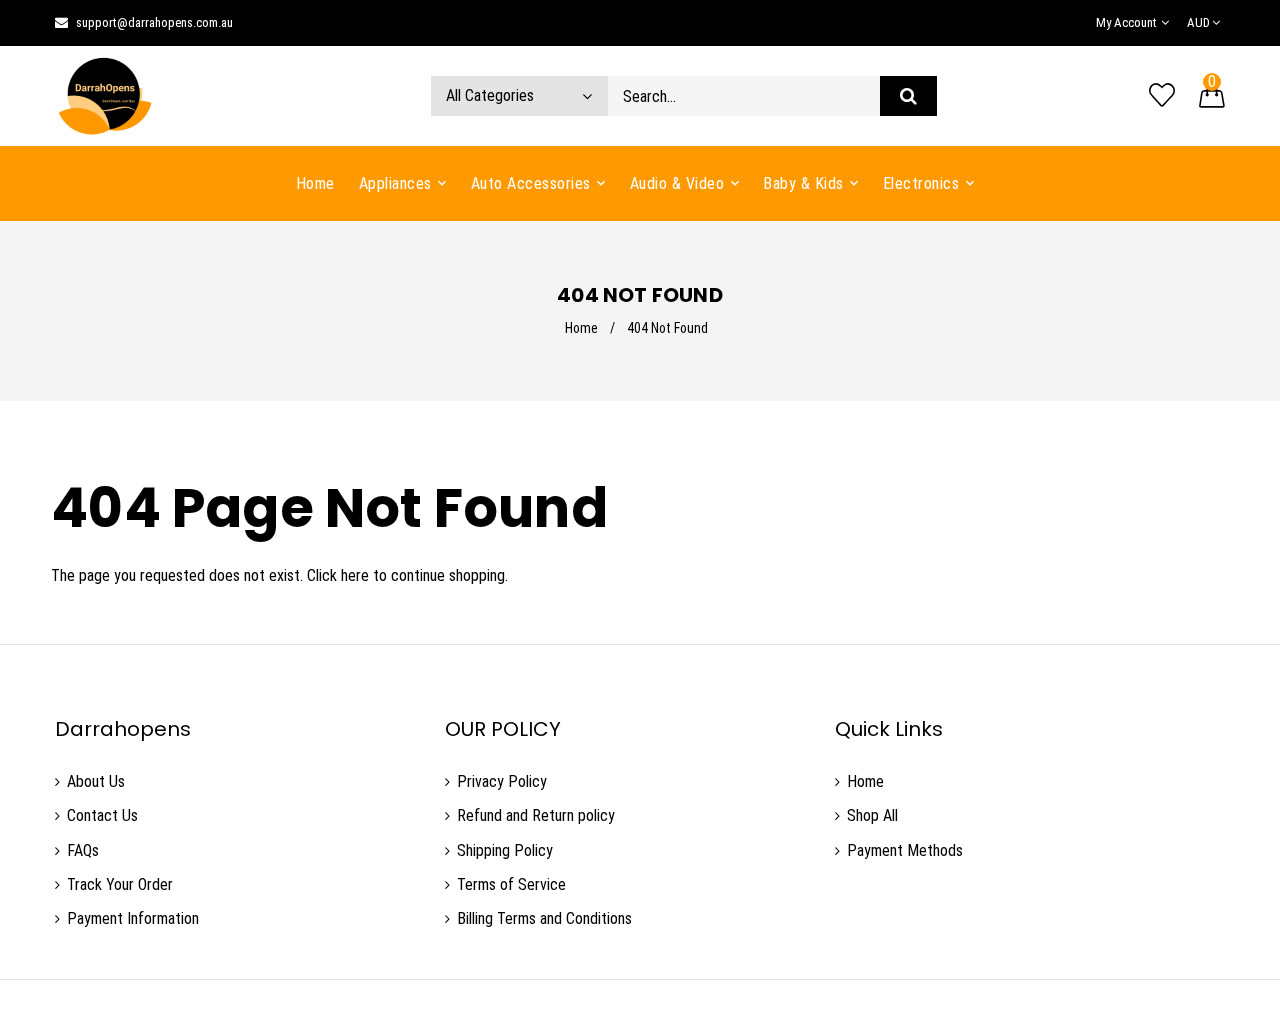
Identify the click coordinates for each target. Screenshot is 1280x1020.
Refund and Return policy (536, 815)
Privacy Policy (502, 781)
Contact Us (102, 815)
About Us (96, 781)
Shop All (872, 815)
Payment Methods (905, 850)
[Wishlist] (1162, 96)
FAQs (83, 850)
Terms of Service (511, 884)
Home (581, 328)
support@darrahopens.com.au (154, 22)
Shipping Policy (505, 850)
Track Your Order (120, 884)
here (355, 575)
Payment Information (133, 918)
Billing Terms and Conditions (544, 918)
